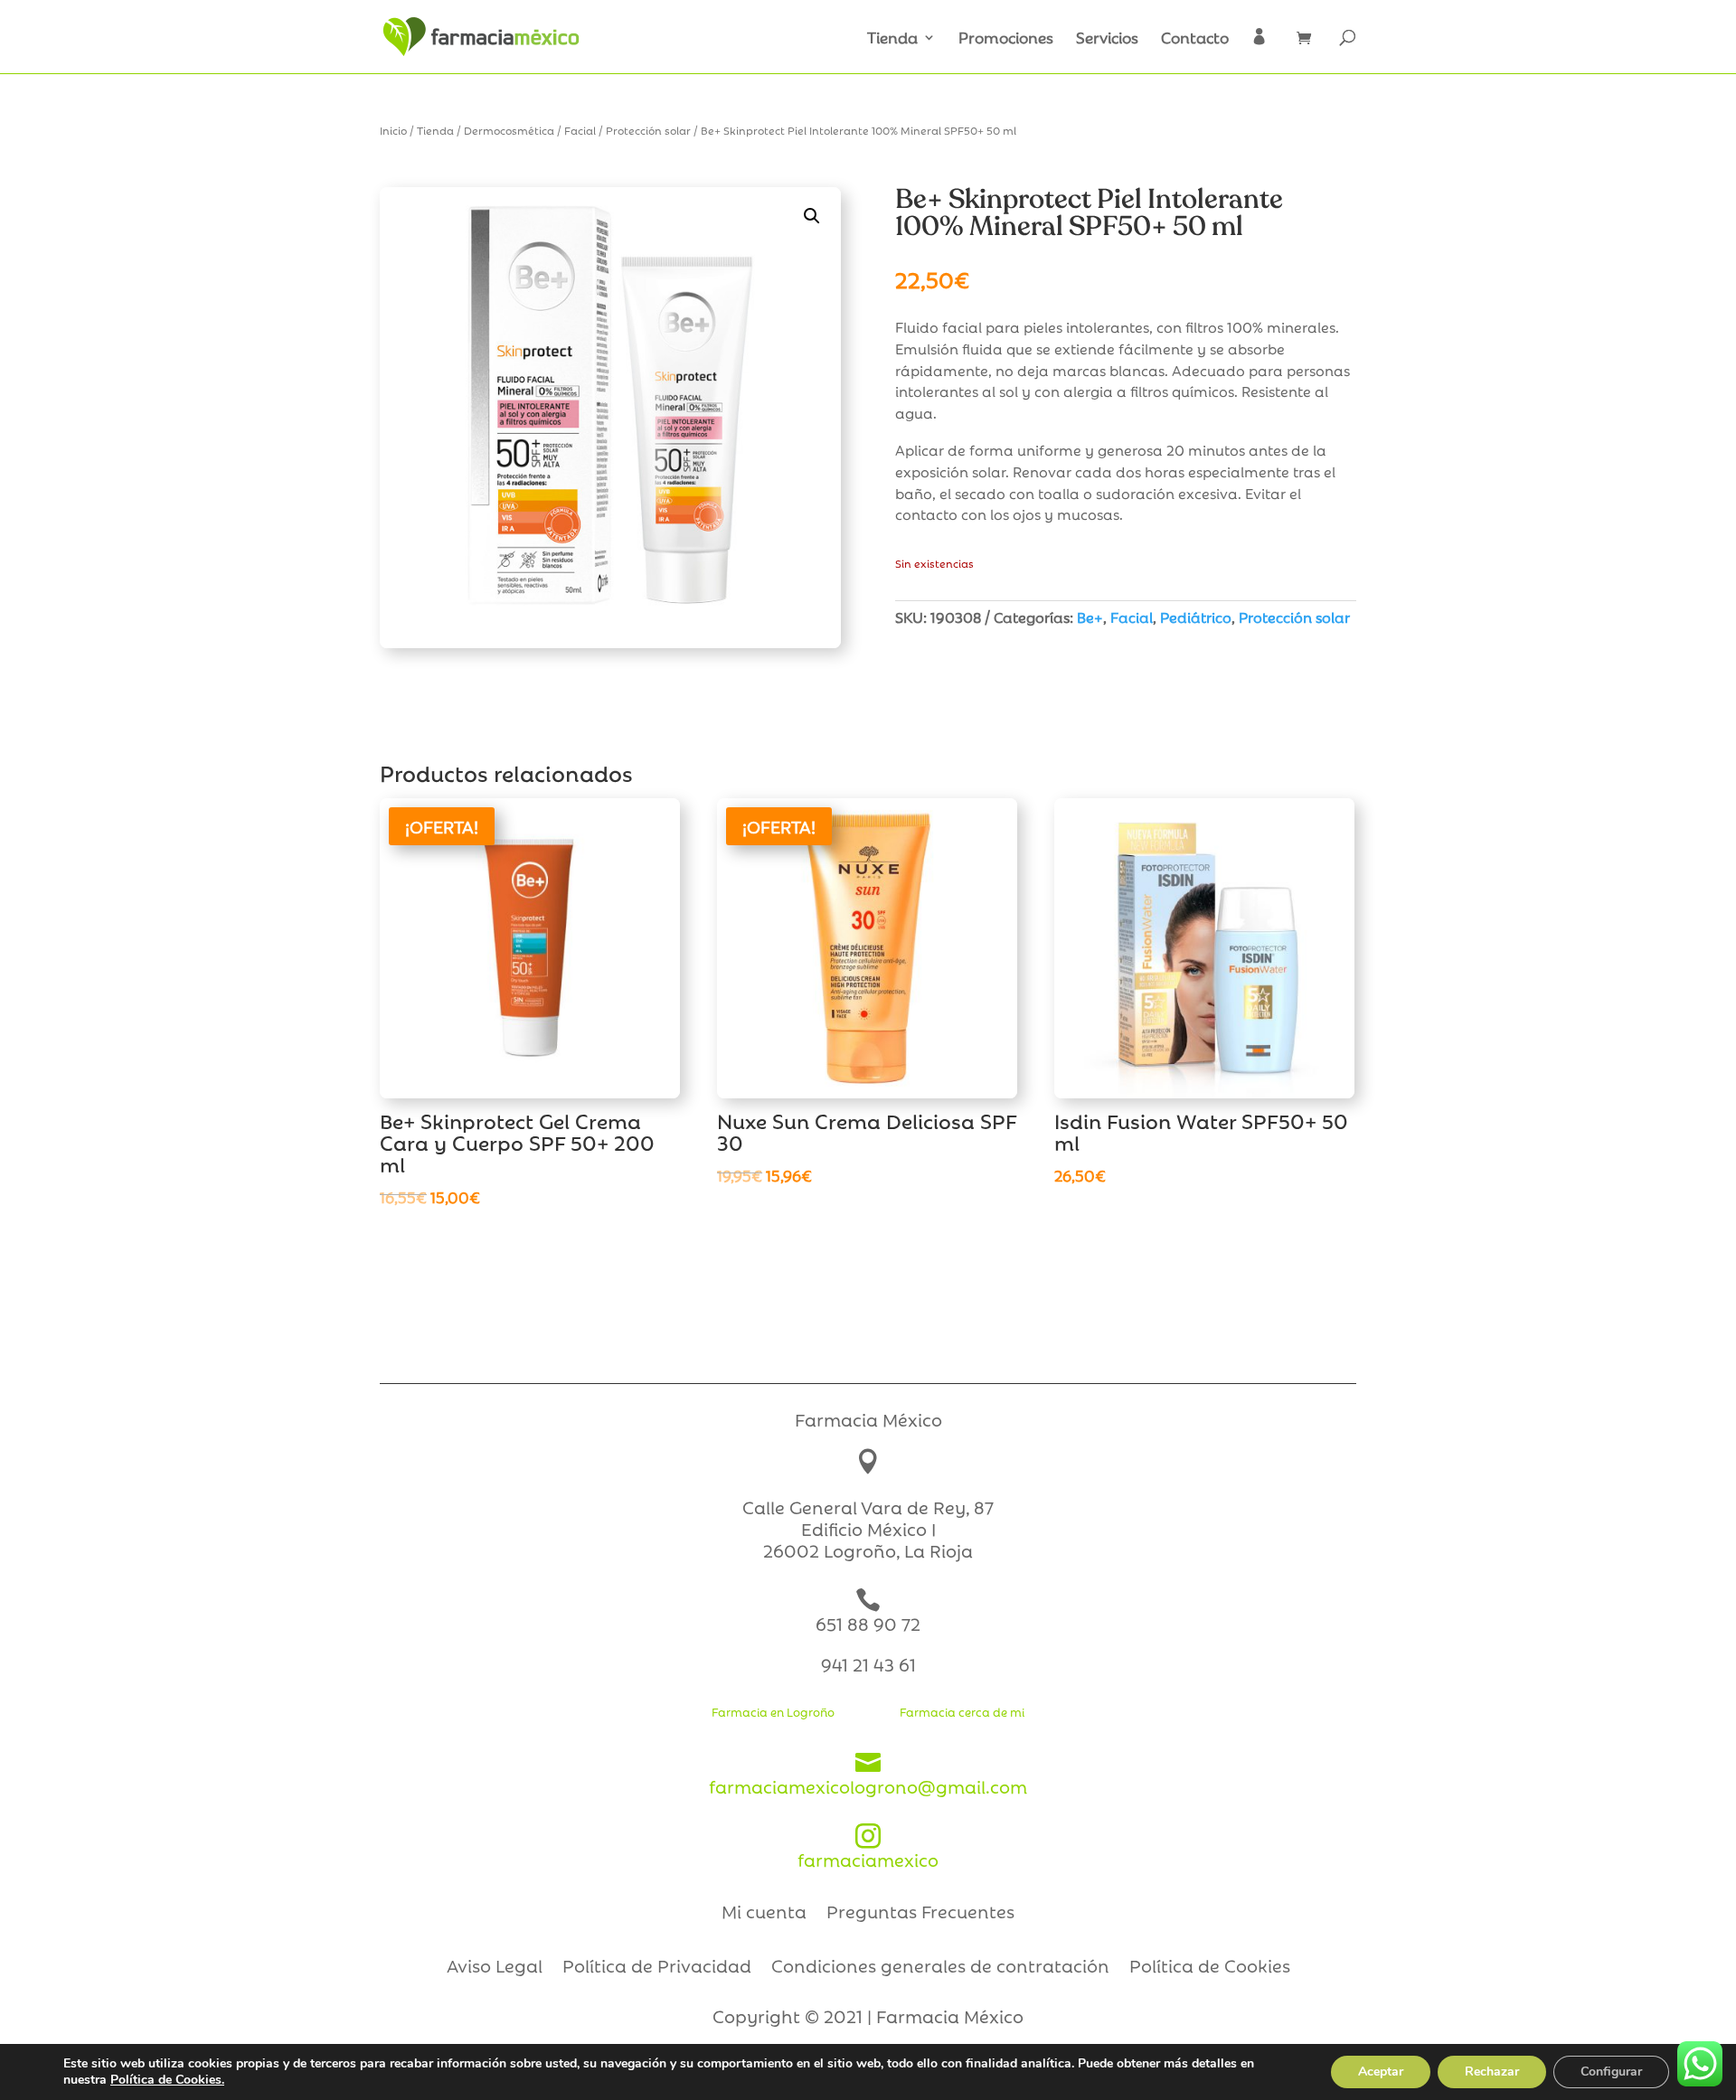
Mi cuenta (764, 1914)
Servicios (1107, 39)
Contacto (1195, 39)
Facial (580, 130)
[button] (812, 216)
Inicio (393, 130)
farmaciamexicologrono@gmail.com (868, 1774)
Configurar (1611, 2072)
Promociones (1006, 39)
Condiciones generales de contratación (940, 1968)
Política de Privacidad (657, 1968)
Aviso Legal (495, 1968)
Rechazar (1492, 2072)
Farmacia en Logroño (773, 1711)
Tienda (892, 39)
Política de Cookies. (167, 2080)
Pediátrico (1196, 617)
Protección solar (648, 130)
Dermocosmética (509, 130)
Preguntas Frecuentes (920, 1914)
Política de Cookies (1210, 1968)
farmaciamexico (868, 1847)
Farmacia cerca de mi (962, 1711)
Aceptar (1381, 2072)
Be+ (1090, 617)
